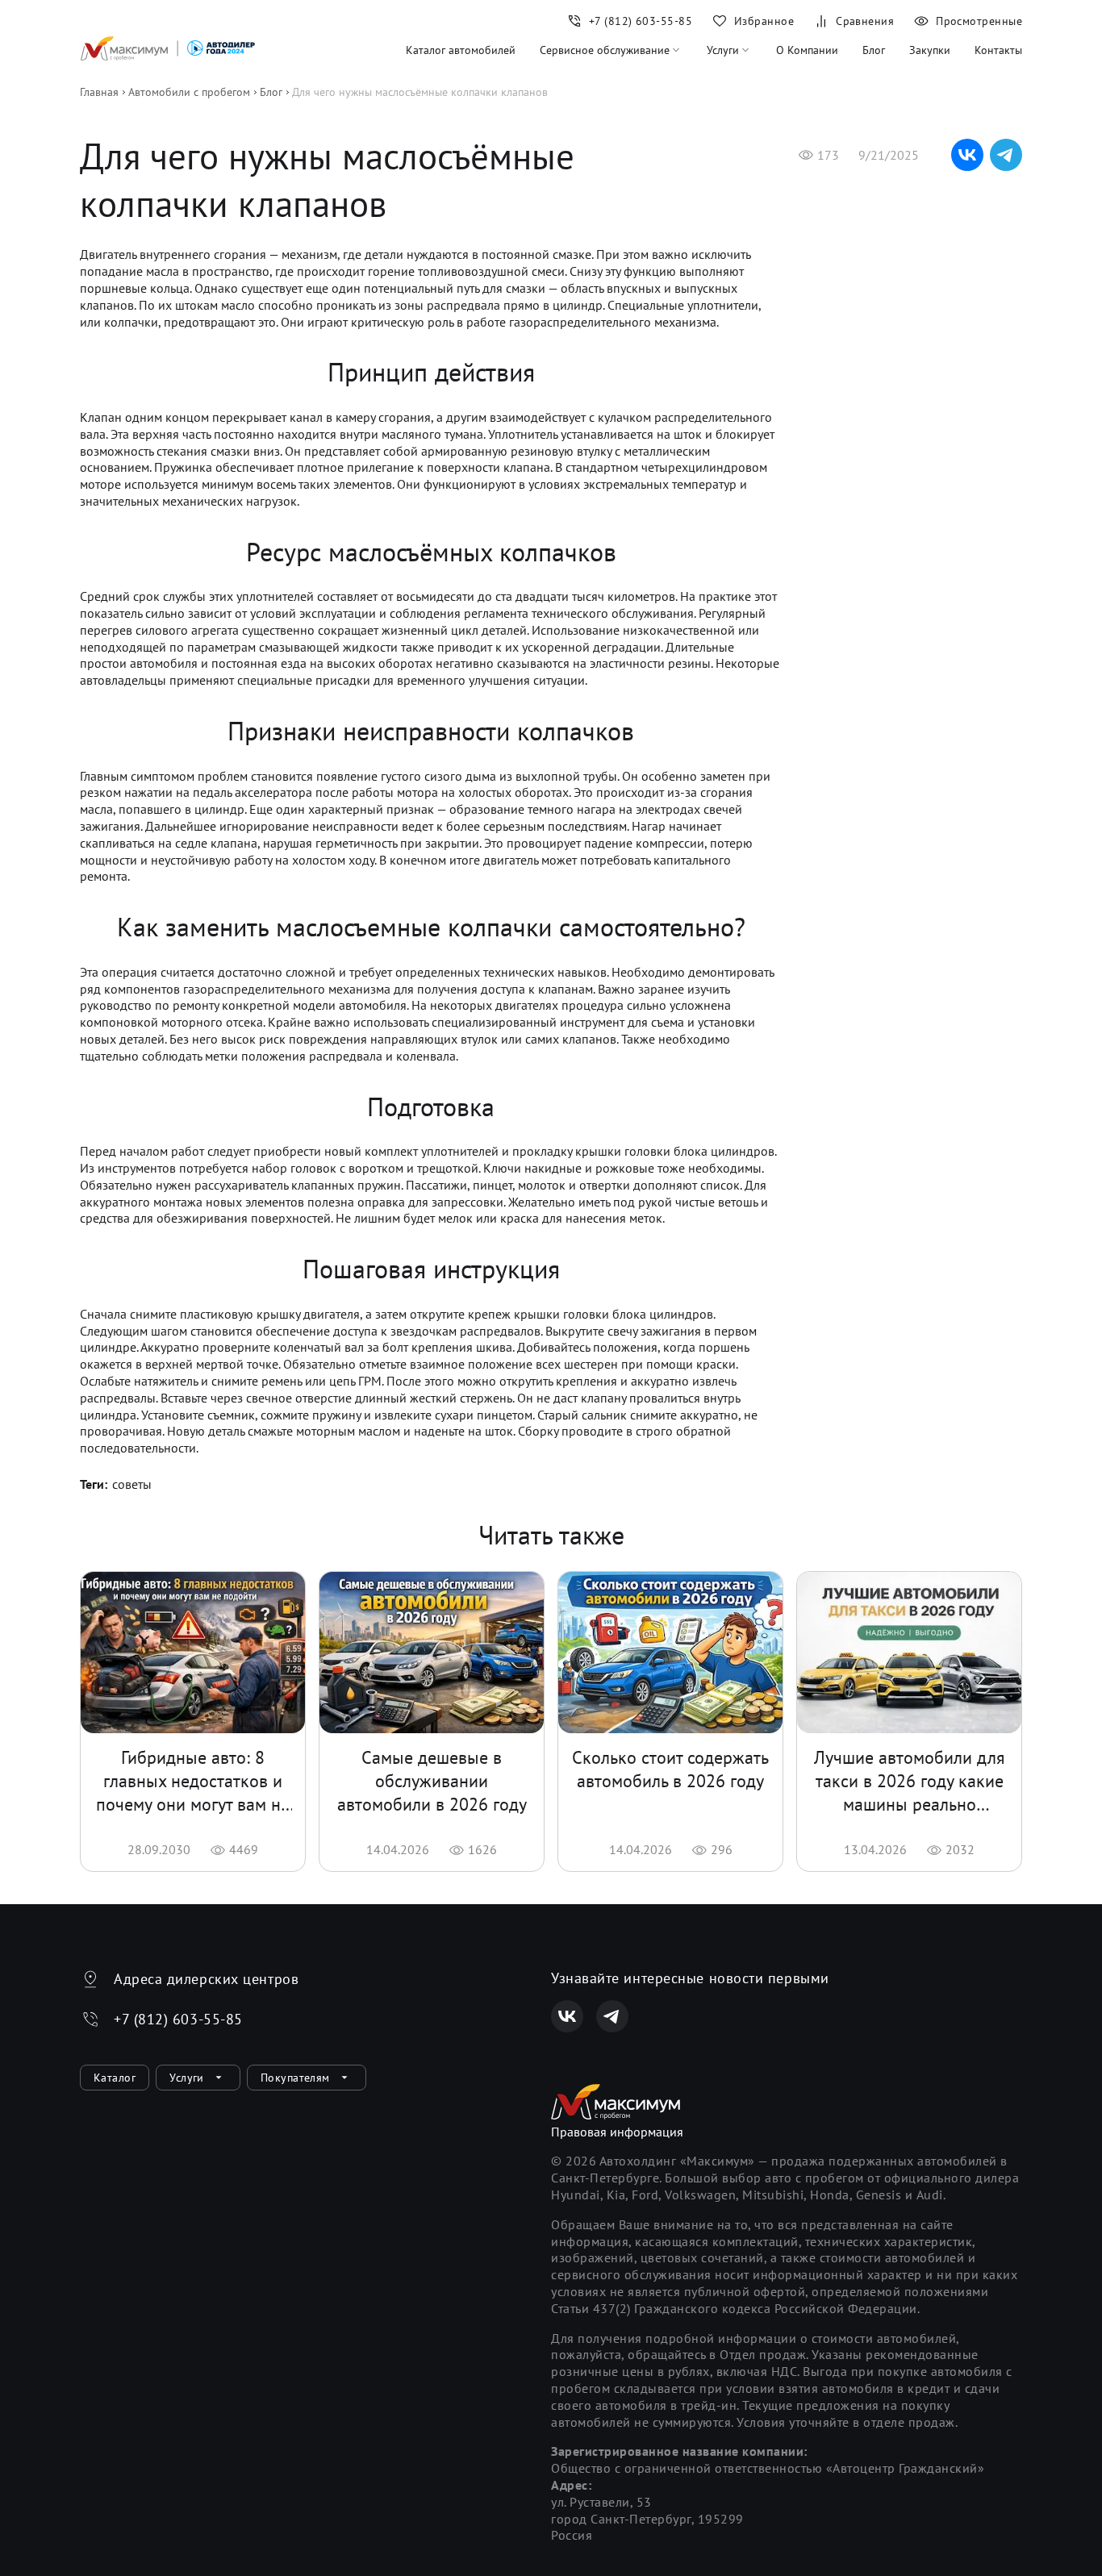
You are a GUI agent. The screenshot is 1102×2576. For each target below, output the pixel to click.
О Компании (807, 50)
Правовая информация (617, 2132)
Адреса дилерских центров (206, 1979)
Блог (874, 50)
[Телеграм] (612, 2016)
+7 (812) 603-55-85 (178, 2019)
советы (132, 1484)
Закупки (930, 50)
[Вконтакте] (567, 2016)
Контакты (998, 50)
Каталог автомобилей (461, 50)
